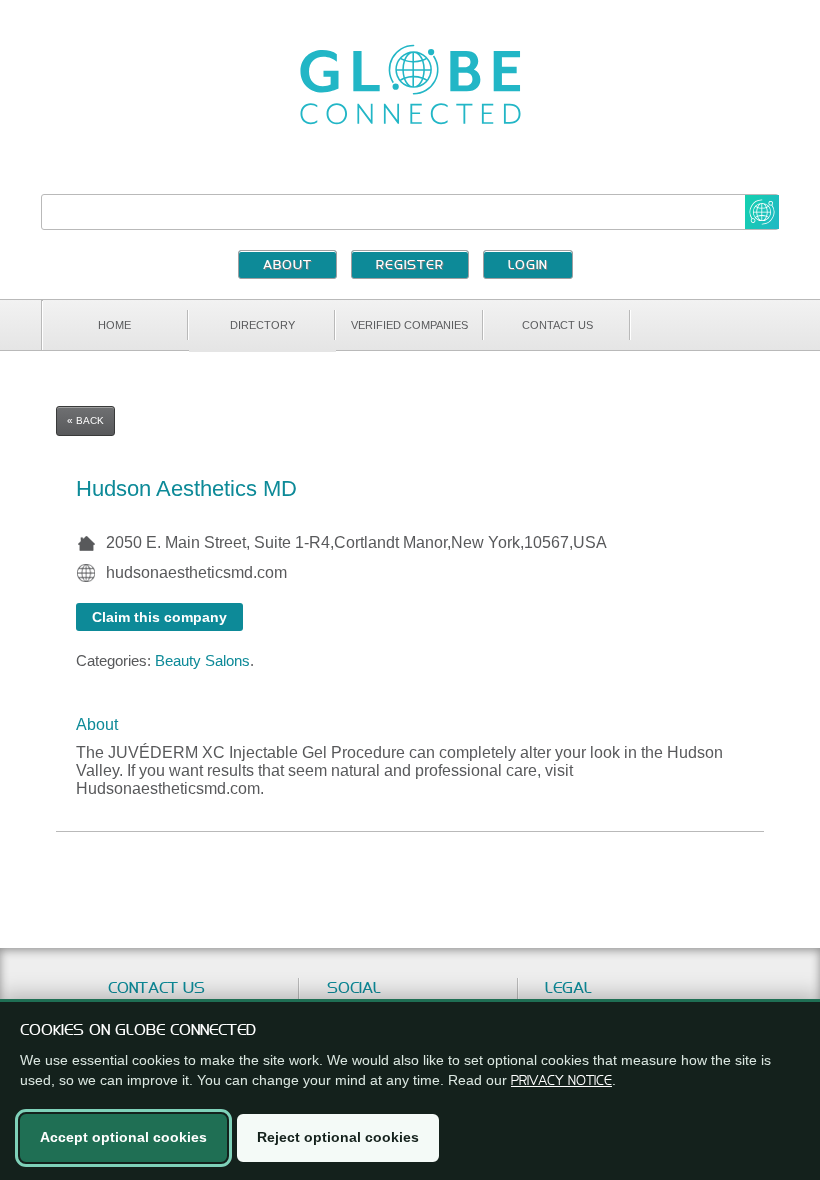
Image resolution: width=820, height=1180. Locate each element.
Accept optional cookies (123, 1137)
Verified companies (409, 325)
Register (410, 266)
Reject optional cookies (338, 1137)
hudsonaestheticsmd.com (196, 572)
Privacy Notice (561, 1080)
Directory (262, 325)
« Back (85, 420)
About (287, 266)
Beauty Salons (202, 660)
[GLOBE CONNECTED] (410, 84)
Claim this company (159, 617)
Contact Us (557, 325)
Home (114, 325)
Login (528, 266)
